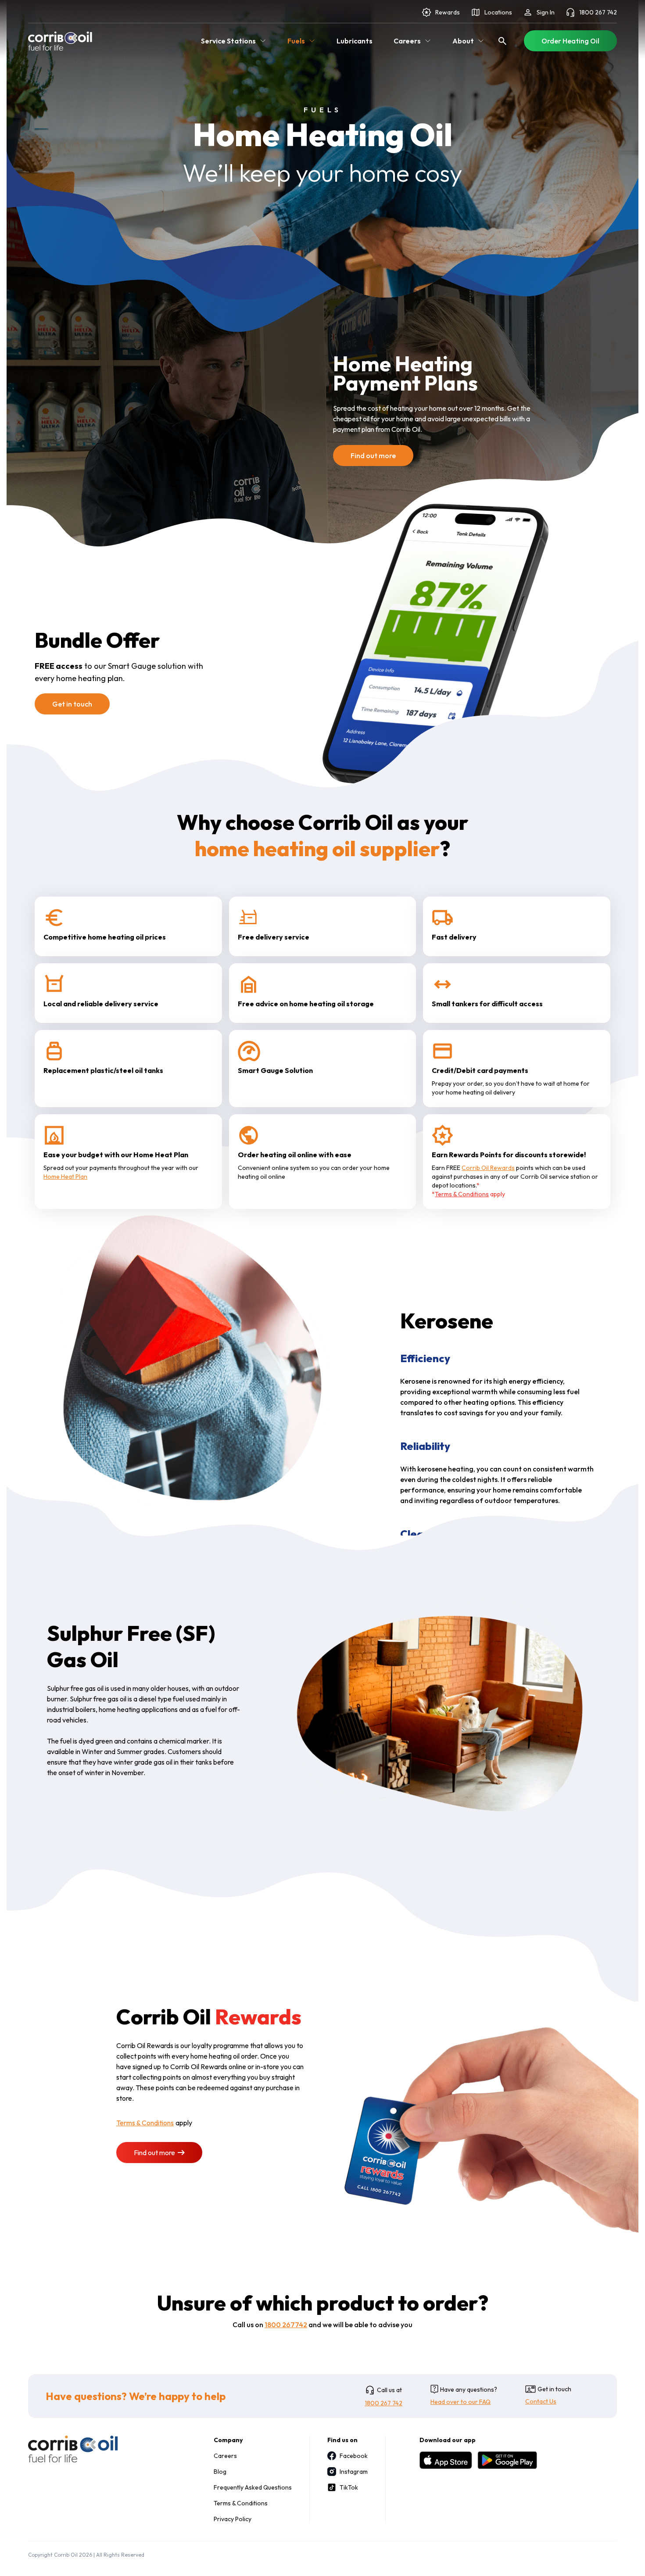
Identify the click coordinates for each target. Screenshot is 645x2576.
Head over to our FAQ (460, 2402)
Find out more (373, 456)
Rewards (448, 12)
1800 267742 (286, 2325)
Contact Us (541, 2401)
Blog (220, 2472)
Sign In (546, 12)
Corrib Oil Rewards (488, 1168)
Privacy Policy (233, 2519)
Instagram (354, 2472)
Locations (498, 12)
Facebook (354, 2456)
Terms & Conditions (462, 1194)
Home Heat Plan (65, 1177)
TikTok (349, 2487)
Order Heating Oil (570, 41)
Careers (225, 2456)
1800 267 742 (598, 12)
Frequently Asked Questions (253, 2487)
